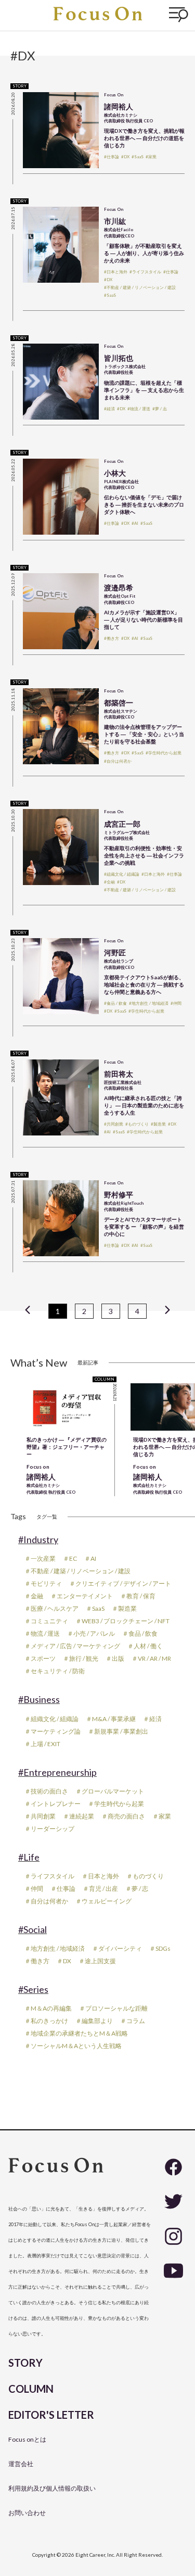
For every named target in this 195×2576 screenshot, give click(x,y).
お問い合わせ (27, 2513)
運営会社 (21, 2464)
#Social (32, 1929)
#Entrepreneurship (57, 1772)
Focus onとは (27, 2439)
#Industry (38, 1539)
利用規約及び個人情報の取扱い (52, 2488)
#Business (39, 1699)
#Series (33, 1989)
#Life (29, 1857)
